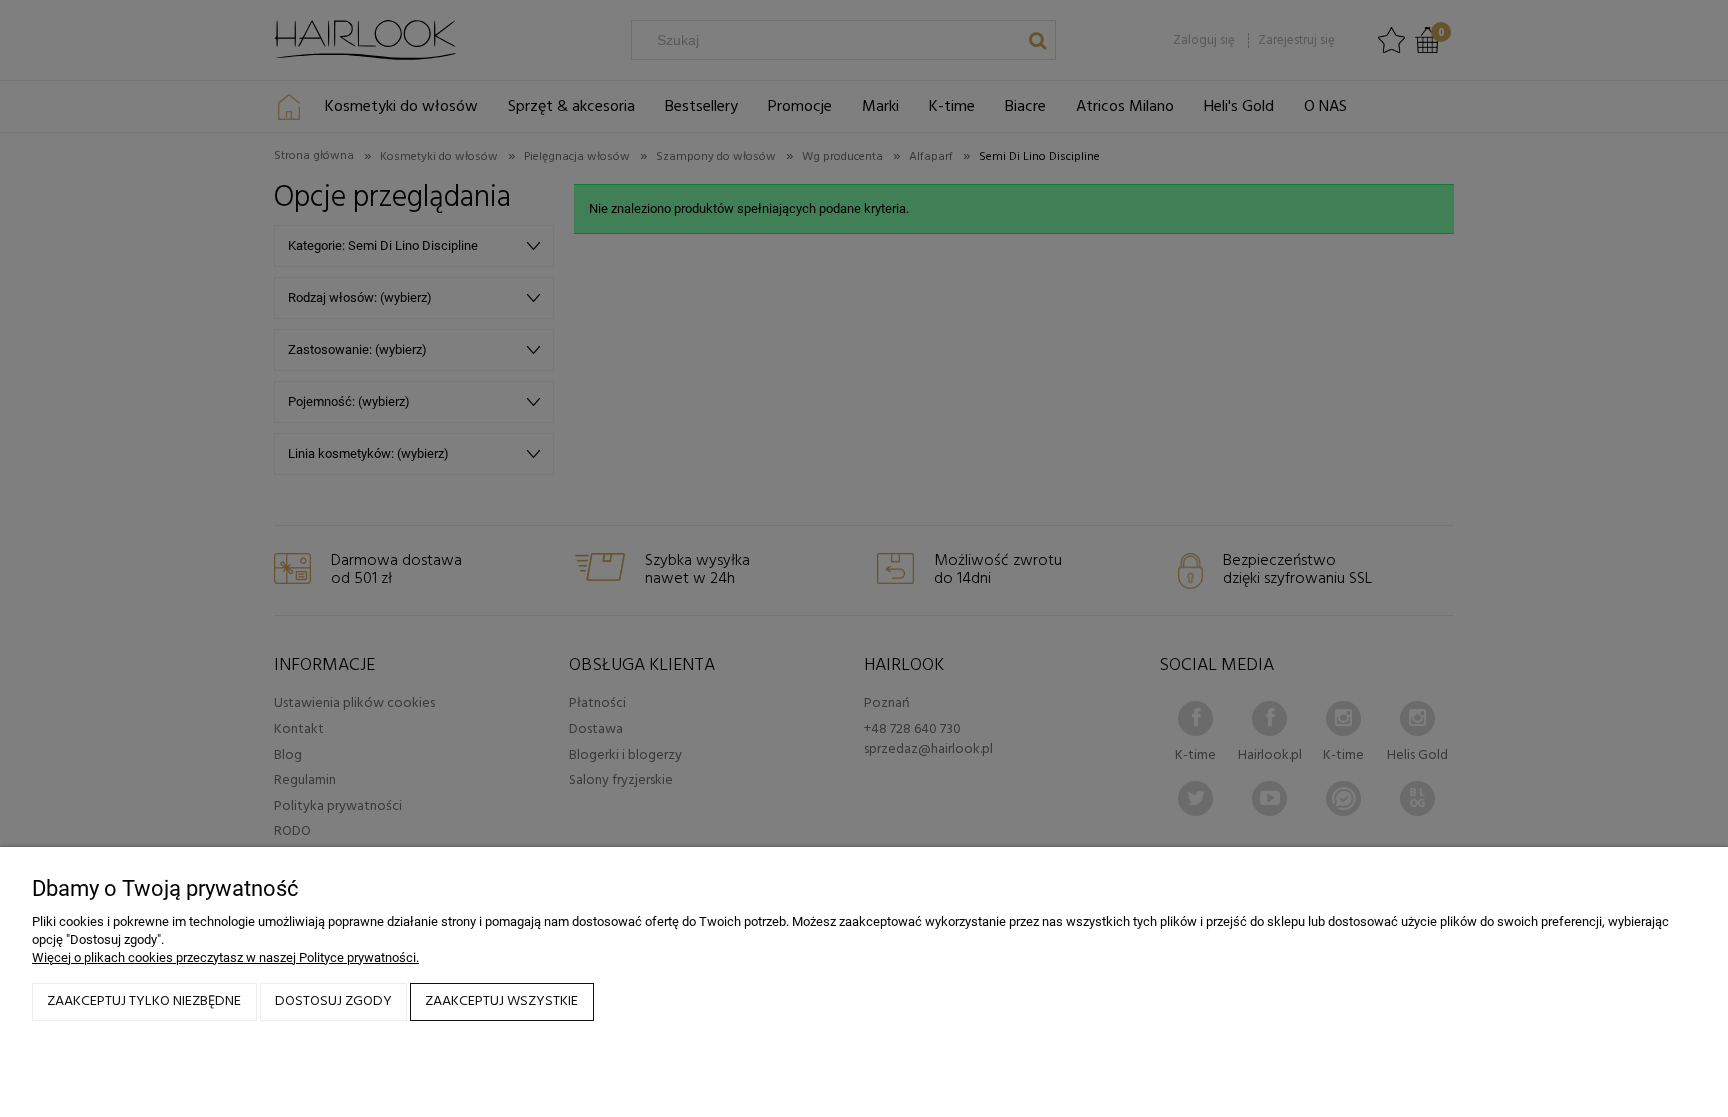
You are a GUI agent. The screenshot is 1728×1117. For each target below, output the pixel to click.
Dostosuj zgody (333, 1001)
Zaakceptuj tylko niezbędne (144, 1001)
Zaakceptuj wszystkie (501, 1001)
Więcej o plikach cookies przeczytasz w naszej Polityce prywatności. (225, 957)
